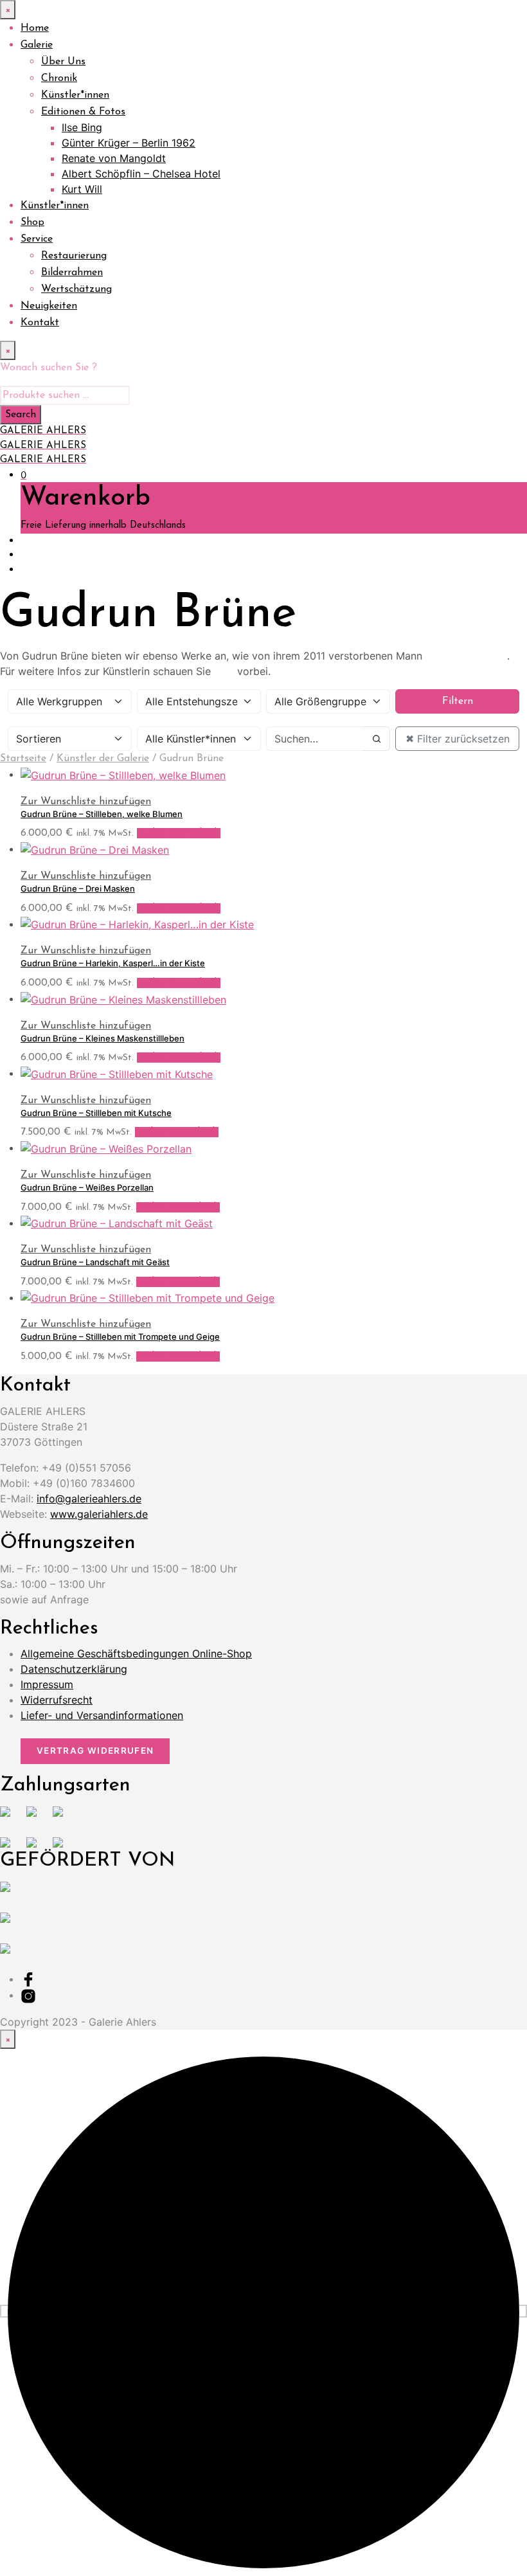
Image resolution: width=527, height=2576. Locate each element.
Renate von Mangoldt (114, 158)
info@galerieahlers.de (89, 1499)
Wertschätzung (76, 289)
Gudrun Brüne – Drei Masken (78, 888)
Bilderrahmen (72, 273)
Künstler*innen (75, 95)
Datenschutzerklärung (74, 1669)
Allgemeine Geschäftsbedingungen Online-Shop (136, 1653)
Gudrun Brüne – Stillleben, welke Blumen (102, 814)
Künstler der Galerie (103, 759)
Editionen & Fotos (83, 112)
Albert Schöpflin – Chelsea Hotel (141, 174)
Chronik (59, 78)
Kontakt (40, 323)
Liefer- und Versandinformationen (102, 1715)
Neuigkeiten (49, 306)
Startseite (23, 759)
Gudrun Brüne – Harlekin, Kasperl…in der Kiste (113, 963)
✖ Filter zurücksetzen (458, 739)
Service (37, 239)
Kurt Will (82, 189)
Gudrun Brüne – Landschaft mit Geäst (95, 1262)
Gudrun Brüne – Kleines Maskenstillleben (103, 1038)
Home (35, 28)
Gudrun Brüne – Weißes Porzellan (87, 1187)
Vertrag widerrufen (95, 1751)
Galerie (37, 45)
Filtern (458, 701)
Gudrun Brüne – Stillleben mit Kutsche (96, 1113)
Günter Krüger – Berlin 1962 (129, 143)
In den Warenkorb (179, 833)
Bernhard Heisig (466, 656)
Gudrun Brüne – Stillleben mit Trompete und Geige (120, 1337)
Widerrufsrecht (57, 1700)
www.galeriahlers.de (99, 1514)
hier (224, 671)
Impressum (47, 1684)
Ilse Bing (82, 127)
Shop (32, 222)
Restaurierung (74, 256)
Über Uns (63, 62)
